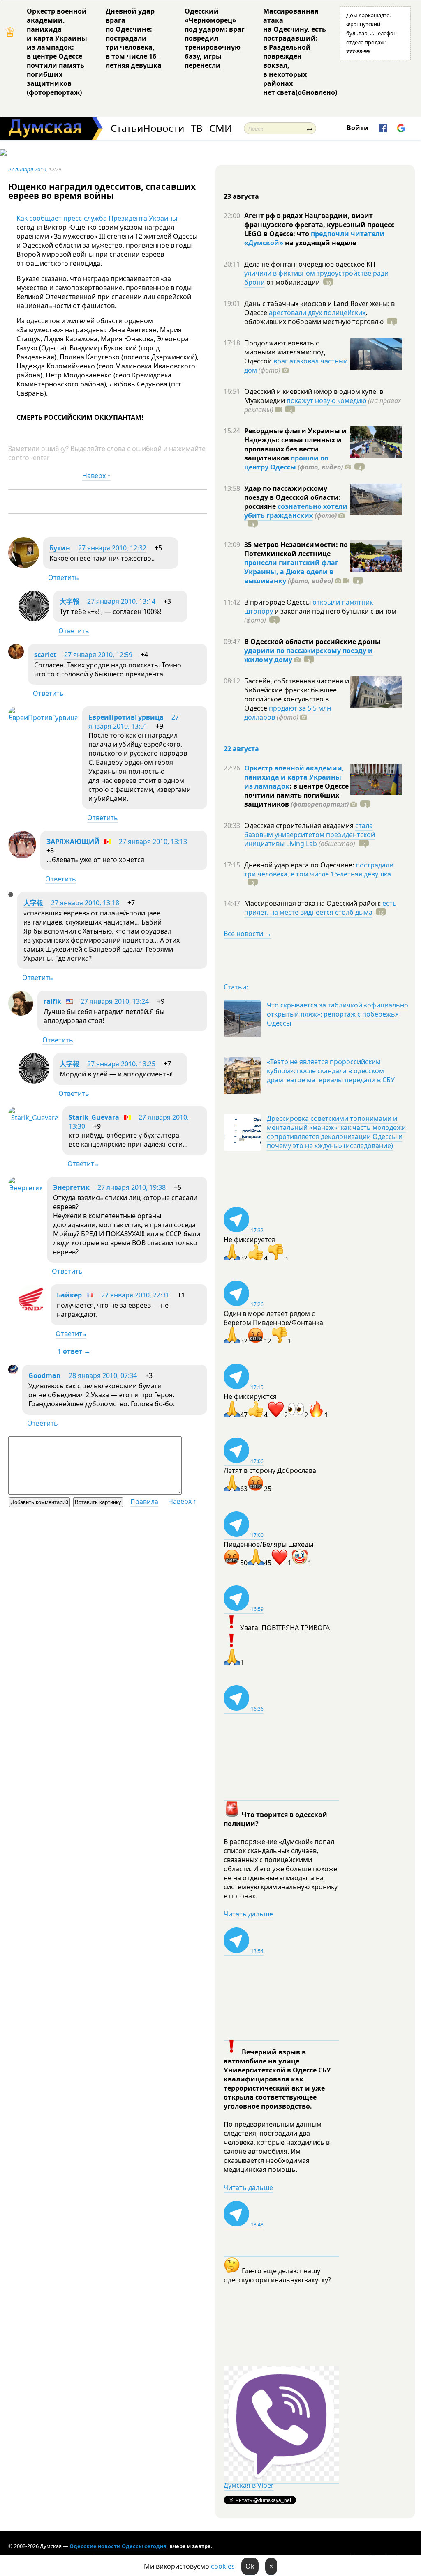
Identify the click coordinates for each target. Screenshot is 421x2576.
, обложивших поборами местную (314, 317)
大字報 (69, 601)
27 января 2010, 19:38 (132, 1187)
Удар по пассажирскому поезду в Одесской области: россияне (293, 497)
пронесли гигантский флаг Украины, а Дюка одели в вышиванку (291, 572)
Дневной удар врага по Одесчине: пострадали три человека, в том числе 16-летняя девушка (134, 38)
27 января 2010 (27, 169)
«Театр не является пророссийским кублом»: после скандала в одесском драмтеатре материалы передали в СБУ (331, 1071)
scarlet (45, 655)
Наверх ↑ (96, 476)
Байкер (69, 1295)
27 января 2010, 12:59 (98, 655)
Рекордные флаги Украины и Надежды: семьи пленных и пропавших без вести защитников (295, 444)
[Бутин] (24, 566)
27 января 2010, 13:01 (134, 722)
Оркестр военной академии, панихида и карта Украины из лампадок (294, 777)
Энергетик (71, 1187)
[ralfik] (21, 1013)
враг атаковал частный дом (296, 366)
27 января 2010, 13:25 (121, 1064)
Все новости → (248, 934)
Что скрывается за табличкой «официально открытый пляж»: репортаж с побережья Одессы (338, 1014)
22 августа (241, 749)
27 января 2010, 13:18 (85, 903)
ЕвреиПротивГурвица (127, 717)
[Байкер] (32, 1310)
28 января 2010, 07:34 (103, 1375)
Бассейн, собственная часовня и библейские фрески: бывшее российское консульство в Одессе (297, 695)
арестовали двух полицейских (317, 313)
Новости (164, 128)
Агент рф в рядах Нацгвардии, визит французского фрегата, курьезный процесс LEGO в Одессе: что (319, 225)
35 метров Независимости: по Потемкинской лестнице (296, 549)
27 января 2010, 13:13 (153, 842)
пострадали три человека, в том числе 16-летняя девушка (319, 869)
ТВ (197, 128)
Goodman (45, 1375)
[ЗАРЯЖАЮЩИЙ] (22, 856)
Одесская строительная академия (300, 826)
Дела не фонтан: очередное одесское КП (310, 264)
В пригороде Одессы (278, 602)
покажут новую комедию (326, 400)
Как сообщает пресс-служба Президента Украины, (98, 218)
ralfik (52, 1001)
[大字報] (34, 619)
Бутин (60, 548)
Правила (144, 1502)
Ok (250, 2566)
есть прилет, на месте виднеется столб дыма (320, 908)
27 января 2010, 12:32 (112, 548)
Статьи (127, 128)
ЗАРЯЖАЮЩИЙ (73, 842)
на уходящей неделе (320, 243)
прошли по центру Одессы (286, 462)
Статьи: (236, 987)
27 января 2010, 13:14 (121, 601)
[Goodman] (13, 1372)
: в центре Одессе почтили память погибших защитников (296, 795)
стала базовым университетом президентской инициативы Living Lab (310, 835)
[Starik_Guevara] (33, 1118)
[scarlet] (16, 657)
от (292, 282)
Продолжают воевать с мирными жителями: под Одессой (285, 352)
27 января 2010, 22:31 (135, 1295)
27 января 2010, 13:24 (115, 1001)
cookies (223, 2566)
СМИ (221, 128)
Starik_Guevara (94, 1117)
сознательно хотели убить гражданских (296, 511)
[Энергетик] (25, 1188)
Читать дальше (248, 1914)
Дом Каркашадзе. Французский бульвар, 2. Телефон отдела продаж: (371, 33)
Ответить (64, 577)
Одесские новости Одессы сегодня (118, 2546)
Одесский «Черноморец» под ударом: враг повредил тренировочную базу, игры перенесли (215, 38)
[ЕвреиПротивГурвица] (43, 718)
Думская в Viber (249, 2485)
